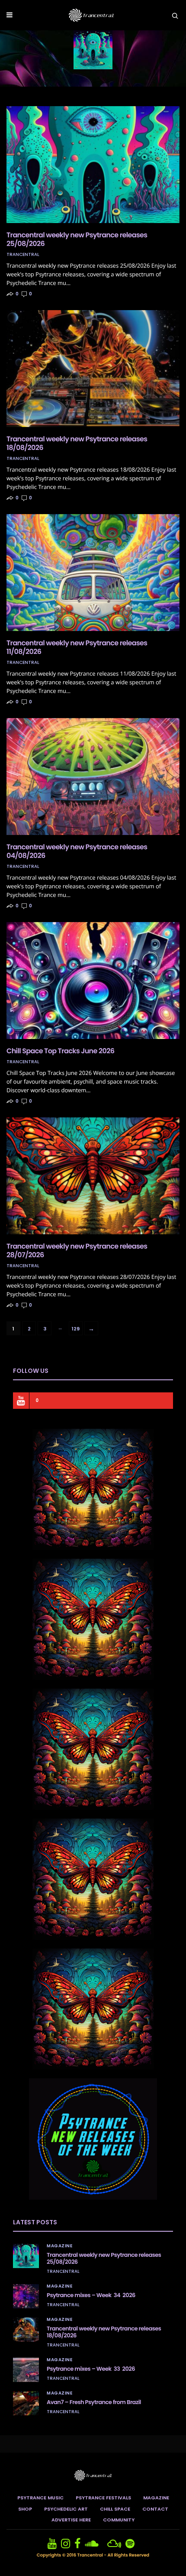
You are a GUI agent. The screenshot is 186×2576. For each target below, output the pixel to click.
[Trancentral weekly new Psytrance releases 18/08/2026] (93, 369)
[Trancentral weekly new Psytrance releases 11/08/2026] (93, 573)
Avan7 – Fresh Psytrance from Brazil (94, 2402)
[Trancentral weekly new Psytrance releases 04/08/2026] (93, 777)
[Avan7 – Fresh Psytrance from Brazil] (26, 2403)
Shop (25, 2509)
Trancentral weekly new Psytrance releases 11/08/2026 (77, 647)
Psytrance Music (40, 2498)
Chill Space (115, 2509)
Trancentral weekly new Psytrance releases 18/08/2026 (77, 443)
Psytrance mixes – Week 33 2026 (91, 2369)
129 (76, 1329)
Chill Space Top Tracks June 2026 (60, 1051)
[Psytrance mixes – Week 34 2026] (26, 2296)
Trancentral (23, 255)
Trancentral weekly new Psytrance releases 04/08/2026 (77, 851)
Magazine (59, 2246)
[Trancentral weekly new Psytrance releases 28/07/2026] (93, 1176)
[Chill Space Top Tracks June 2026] (93, 981)
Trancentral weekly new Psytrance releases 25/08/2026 (77, 239)
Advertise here (71, 2520)
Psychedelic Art (66, 2509)
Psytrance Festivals (103, 2498)
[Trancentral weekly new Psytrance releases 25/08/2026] (93, 165)
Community (119, 2520)
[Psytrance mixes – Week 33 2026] (26, 2370)
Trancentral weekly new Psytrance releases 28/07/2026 (77, 1251)
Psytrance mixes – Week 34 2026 (91, 2295)
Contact (155, 2509)
